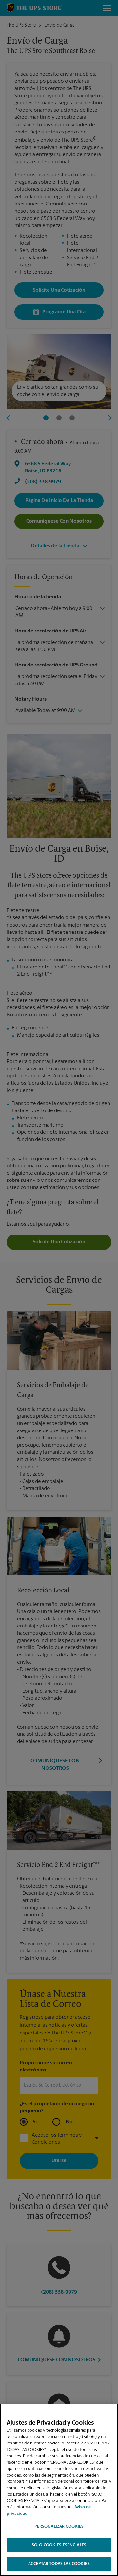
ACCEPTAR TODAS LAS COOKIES (59, 2564)
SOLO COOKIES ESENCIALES (59, 2545)
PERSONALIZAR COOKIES (59, 2526)
